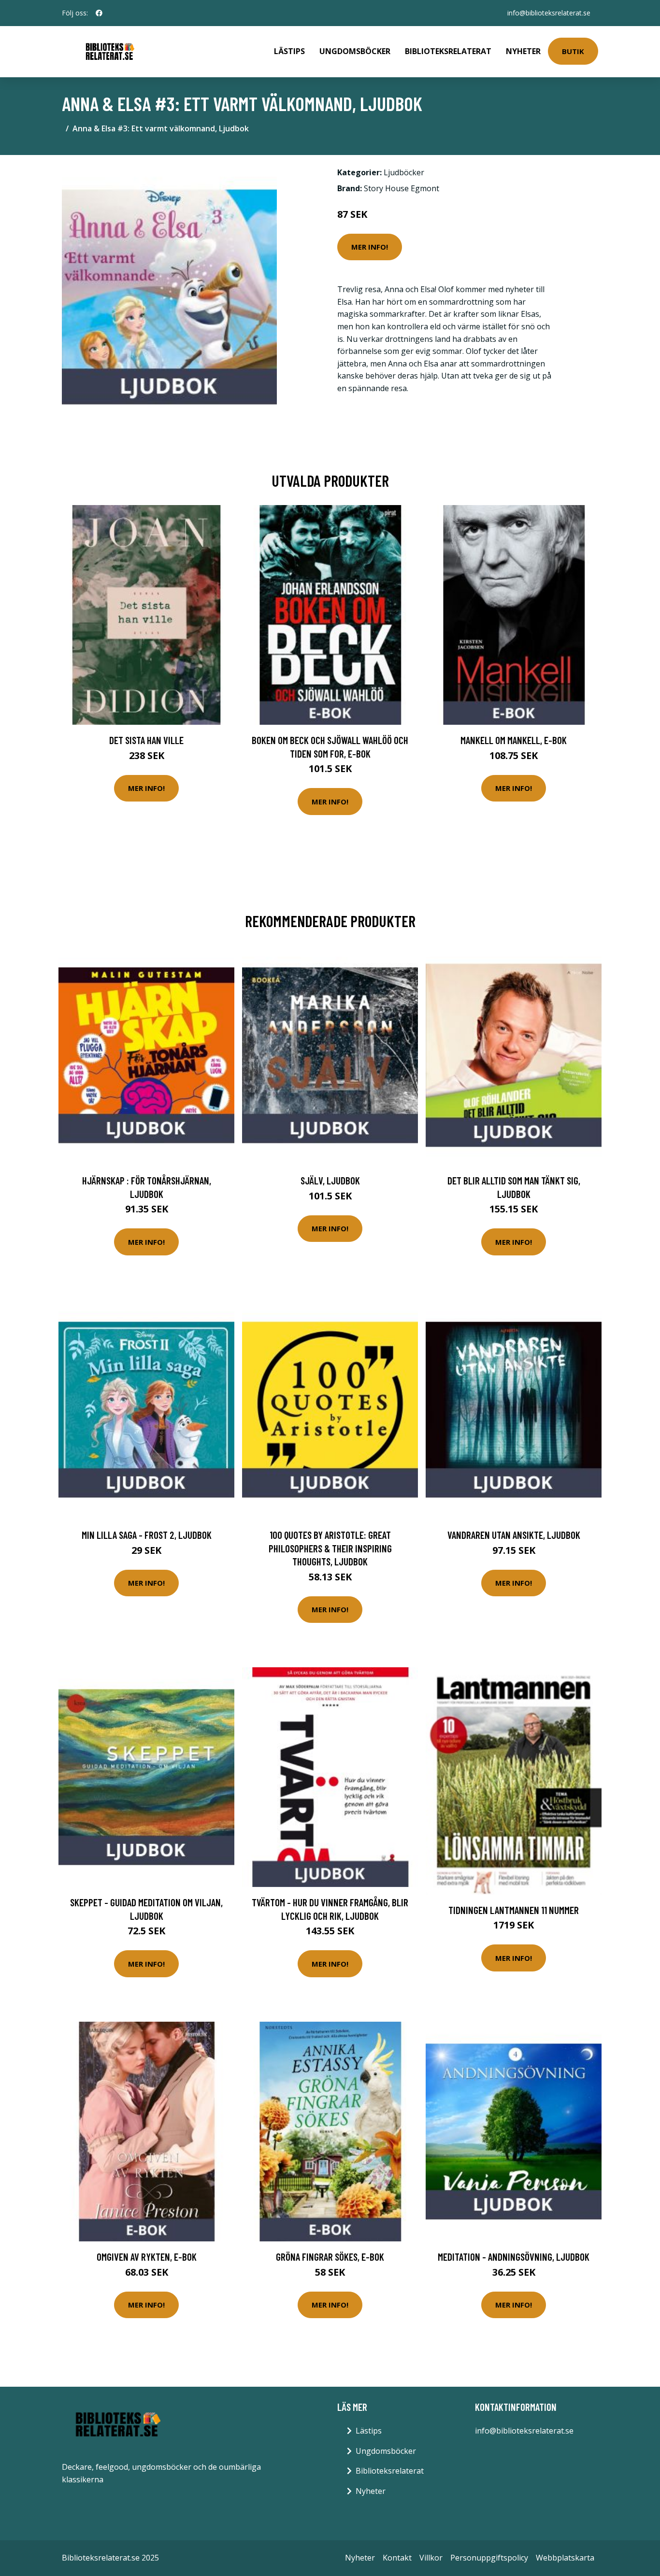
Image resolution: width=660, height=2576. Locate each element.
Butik (573, 51)
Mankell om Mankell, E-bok (514, 740)
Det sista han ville (146, 740)
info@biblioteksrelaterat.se (549, 13)
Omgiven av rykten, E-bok (147, 2257)
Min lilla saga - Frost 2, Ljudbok (147, 1535)
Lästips (289, 51)
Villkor (431, 2558)
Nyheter (523, 51)
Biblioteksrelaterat (448, 51)
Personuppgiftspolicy (489, 2558)
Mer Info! (370, 247)
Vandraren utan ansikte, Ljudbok (514, 1535)
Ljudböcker (404, 172)
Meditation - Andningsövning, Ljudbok (514, 2257)
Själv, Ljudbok (330, 1180)
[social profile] (99, 13)
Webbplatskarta (565, 2558)
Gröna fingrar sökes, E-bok (330, 2257)
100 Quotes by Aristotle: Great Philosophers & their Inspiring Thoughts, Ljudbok (330, 1548)
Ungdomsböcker (355, 51)
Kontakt (397, 2558)
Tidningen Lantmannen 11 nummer (514, 1910)
